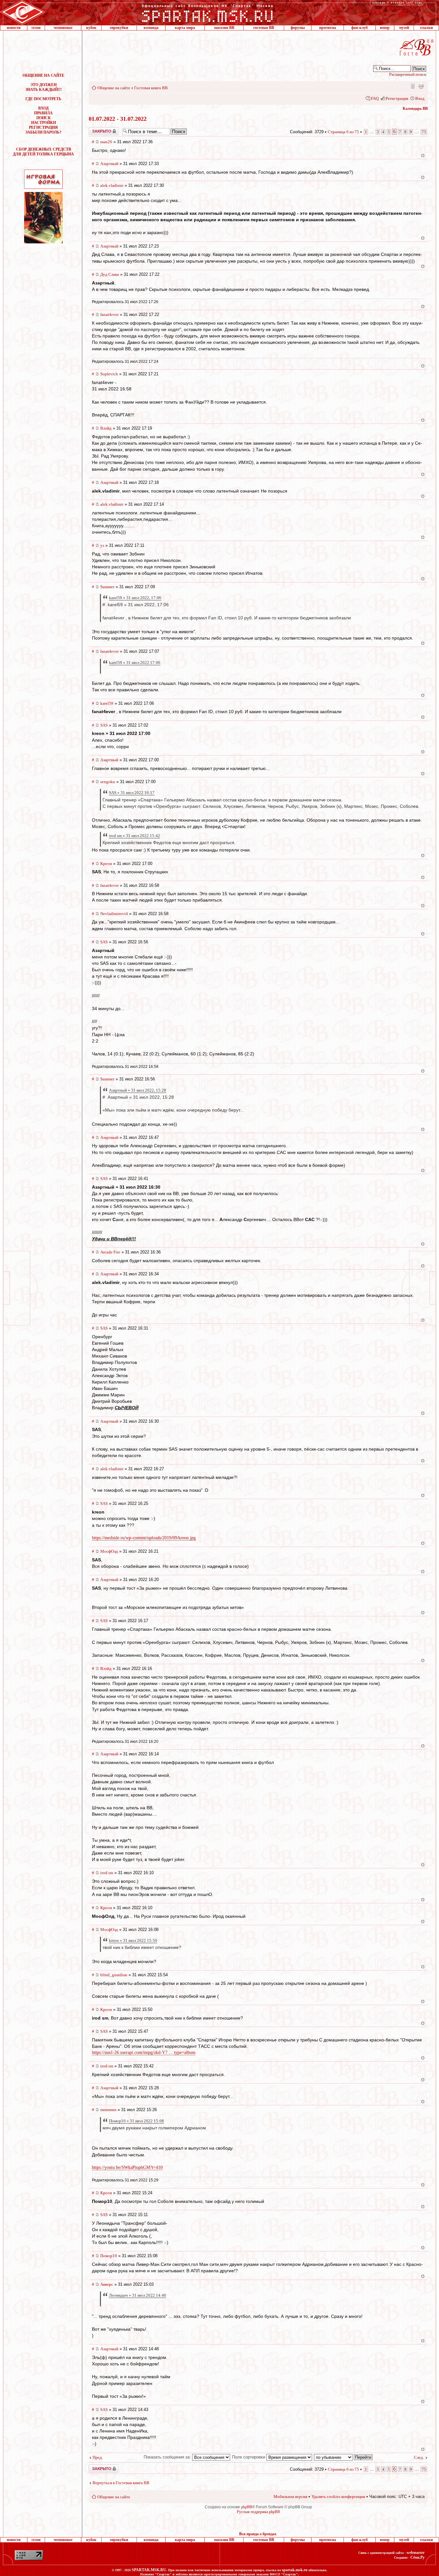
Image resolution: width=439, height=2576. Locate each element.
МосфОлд (109, 1551)
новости (14, 28)
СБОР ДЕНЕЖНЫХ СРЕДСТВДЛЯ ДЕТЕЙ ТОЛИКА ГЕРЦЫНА (43, 152)
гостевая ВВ (264, 28)
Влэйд (106, 428)
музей (404, 28)
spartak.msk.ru (295, 2570)
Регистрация (397, 98)
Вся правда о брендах (258, 2534)
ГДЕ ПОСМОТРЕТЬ (43, 99)
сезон (36, 28)
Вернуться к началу (423, 156)
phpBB (246, 2507)
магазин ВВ (224, 28)
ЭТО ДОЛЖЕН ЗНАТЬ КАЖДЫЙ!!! (44, 87)
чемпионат (63, 28)
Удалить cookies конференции (338, 2497)
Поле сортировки (249, 2457)
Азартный (109, 164)
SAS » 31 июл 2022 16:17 (132, 793)
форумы (298, 28)
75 (424, 132)
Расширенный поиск (408, 74)
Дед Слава (110, 274)
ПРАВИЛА (43, 113)
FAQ (375, 98)
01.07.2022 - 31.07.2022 (118, 119)
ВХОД (43, 108)
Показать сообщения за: (168, 2457)
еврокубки (119, 28)
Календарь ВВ (415, 109)
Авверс (107, 2284)
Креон (106, 864)
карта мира (185, 28)
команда (151, 28)
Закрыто (95, 129)
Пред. (98, 2457)
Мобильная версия (412, 86)
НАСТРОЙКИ (44, 123)
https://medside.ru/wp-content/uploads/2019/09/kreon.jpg (144, 1538)
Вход (420, 98)
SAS (104, 725)
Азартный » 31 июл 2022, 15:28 (138, 1090)
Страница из (343, 132)
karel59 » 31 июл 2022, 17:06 (135, 598)
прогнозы (327, 28)
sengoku (108, 782)
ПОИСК (44, 118)
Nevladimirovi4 (114, 914)
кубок (91, 28)
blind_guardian (114, 1975)
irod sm (107, 1873)
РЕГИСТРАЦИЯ (43, 127)
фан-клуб (359, 28)
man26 (106, 142)
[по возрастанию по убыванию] (344, 2457)
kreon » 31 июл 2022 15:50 (133, 1940)
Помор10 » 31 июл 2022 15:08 (136, 2121)
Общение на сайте (114, 88)
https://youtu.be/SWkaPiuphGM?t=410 (127, 2167)
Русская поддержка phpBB (258, 2512)
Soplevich (109, 374)
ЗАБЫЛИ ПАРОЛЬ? (43, 132)
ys (102, 545)
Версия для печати (421, 86)
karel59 (107, 703)
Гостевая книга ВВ (151, 88)
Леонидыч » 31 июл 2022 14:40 (138, 2295)
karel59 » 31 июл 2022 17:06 (135, 663)
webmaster (416, 2553)
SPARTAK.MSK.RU (149, 2570)
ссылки (426, 28)
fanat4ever (109, 314)
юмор (385, 28)
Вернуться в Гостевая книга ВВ (121, 2483)
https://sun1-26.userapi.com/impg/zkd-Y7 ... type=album (144, 2052)
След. (419, 2457)
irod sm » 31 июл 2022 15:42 (134, 836)
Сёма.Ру (417, 2557)
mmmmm (108, 2110)
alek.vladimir (112, 185)
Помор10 (109, 2256)
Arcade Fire (110, 1252)
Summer (107, 587)
